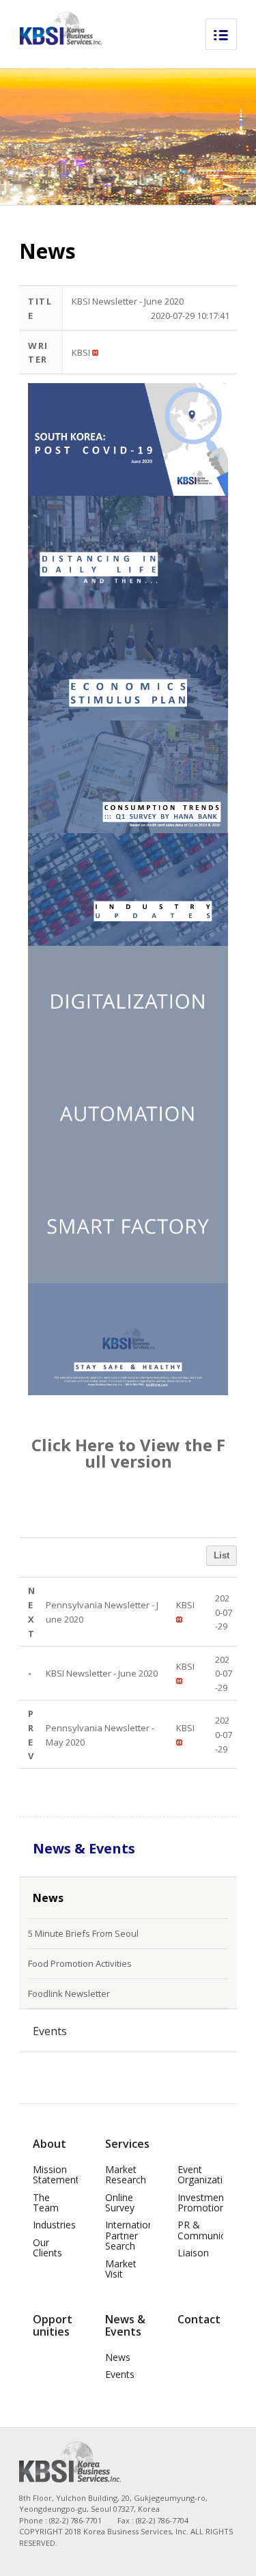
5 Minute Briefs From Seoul (83, 1933)
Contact (199, 2319)
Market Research (126, 2174)
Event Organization (206, 2174)
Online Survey (120, 2202)
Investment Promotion (202, 2202)
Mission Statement (56, 2174)
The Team (46, 2202)
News (48, 1898)
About (49, 2144)
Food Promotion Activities (80, 1963)
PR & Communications (215, 2230)
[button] (81, 352)
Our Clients (47, 2248)
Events (50, 2031)
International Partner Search (133, 2235)
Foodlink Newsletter (69, 1993)
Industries (54, 2225)
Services (127, 2144)
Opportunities (53, 2325)
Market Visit (121, 2269)
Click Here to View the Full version (128, 1453)
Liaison (193, 2253)
